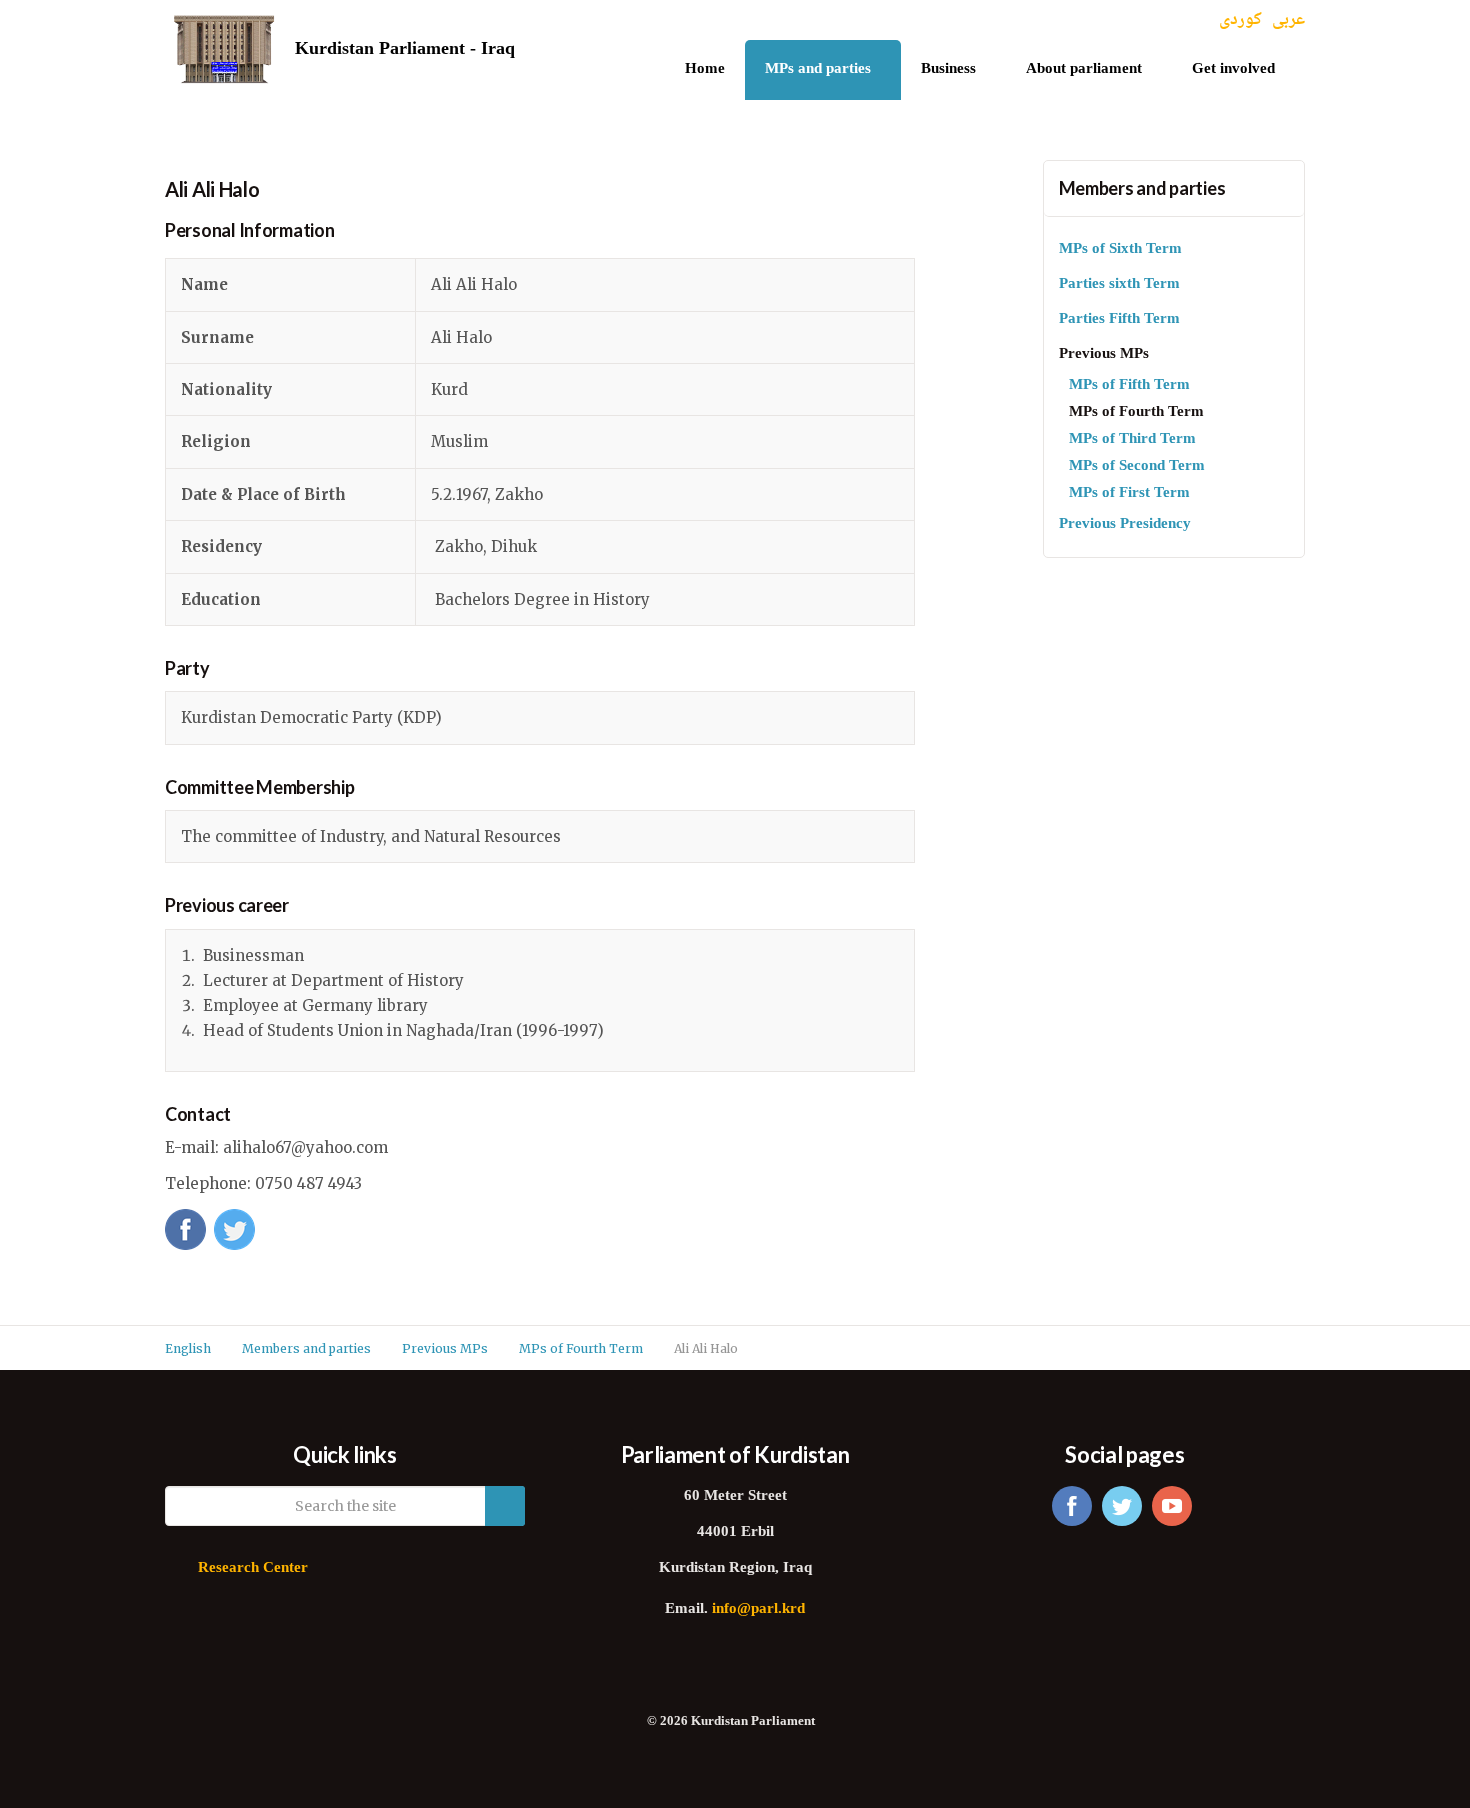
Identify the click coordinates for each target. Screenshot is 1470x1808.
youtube (1172, 1506)
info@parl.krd (758, 1609)
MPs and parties (818, 69)
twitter (1122, 1506)
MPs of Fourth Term (1136, 412)
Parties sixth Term (1119, 284)
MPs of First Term (1129, 493)
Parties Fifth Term (1119, 319)
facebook (1072, 1506)
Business (948, 69)
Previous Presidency (1125, 524)
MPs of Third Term (1132, 439)
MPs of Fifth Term (1129, 385)
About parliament (1084, 69)
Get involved (1233, 69)
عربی (1288, 20)
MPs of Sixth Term (1120, 249)
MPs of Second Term (1137, 466)
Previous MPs (1104, 354)
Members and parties (1142, 188)
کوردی (1240, 20)
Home (705, 69)
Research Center (253, 1568)
